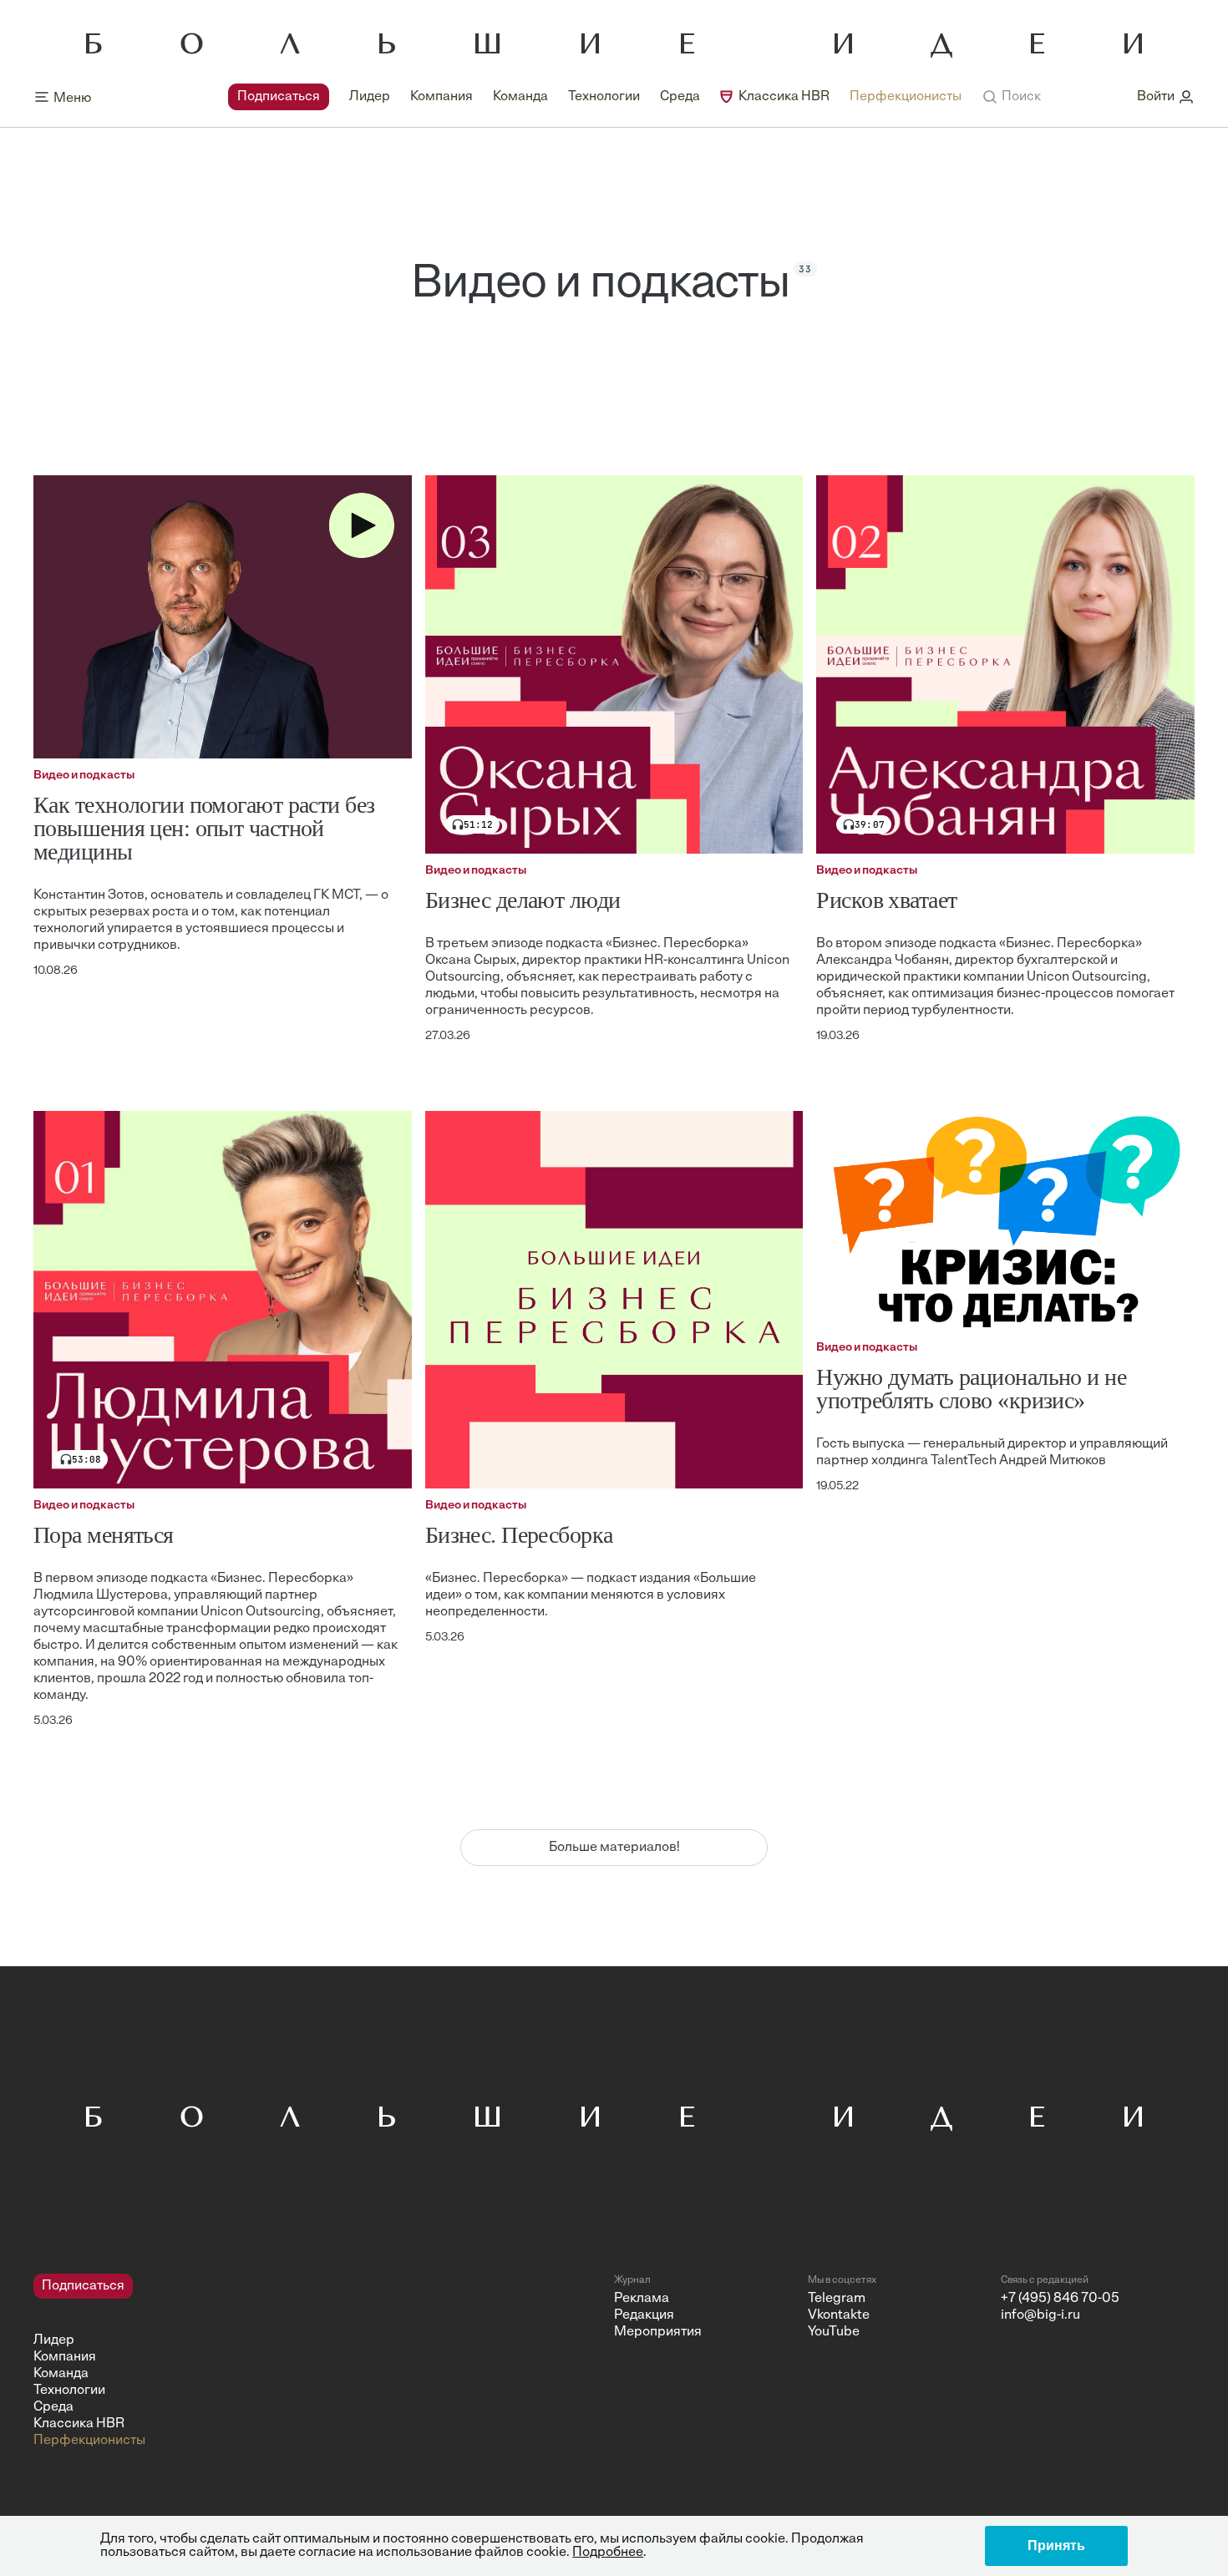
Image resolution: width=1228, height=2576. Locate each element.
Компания (441, 97)
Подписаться (279, 97)
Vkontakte (839, 2315)
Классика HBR (784, 97)
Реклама (642, 2299)
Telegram (837, 2299)
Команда (520, 97)
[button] (1011, 97)
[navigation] (595, 97)
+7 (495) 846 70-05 (1060, 2299)
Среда (680, 97)
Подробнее (608, 2553)
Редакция (644, 2315)
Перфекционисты (906, 97)
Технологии (604, 97)
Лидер (370, 97)
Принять (1056, 2546)
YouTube (834, 2332)
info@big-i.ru (1040, 2315)
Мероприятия (658, 2332)
